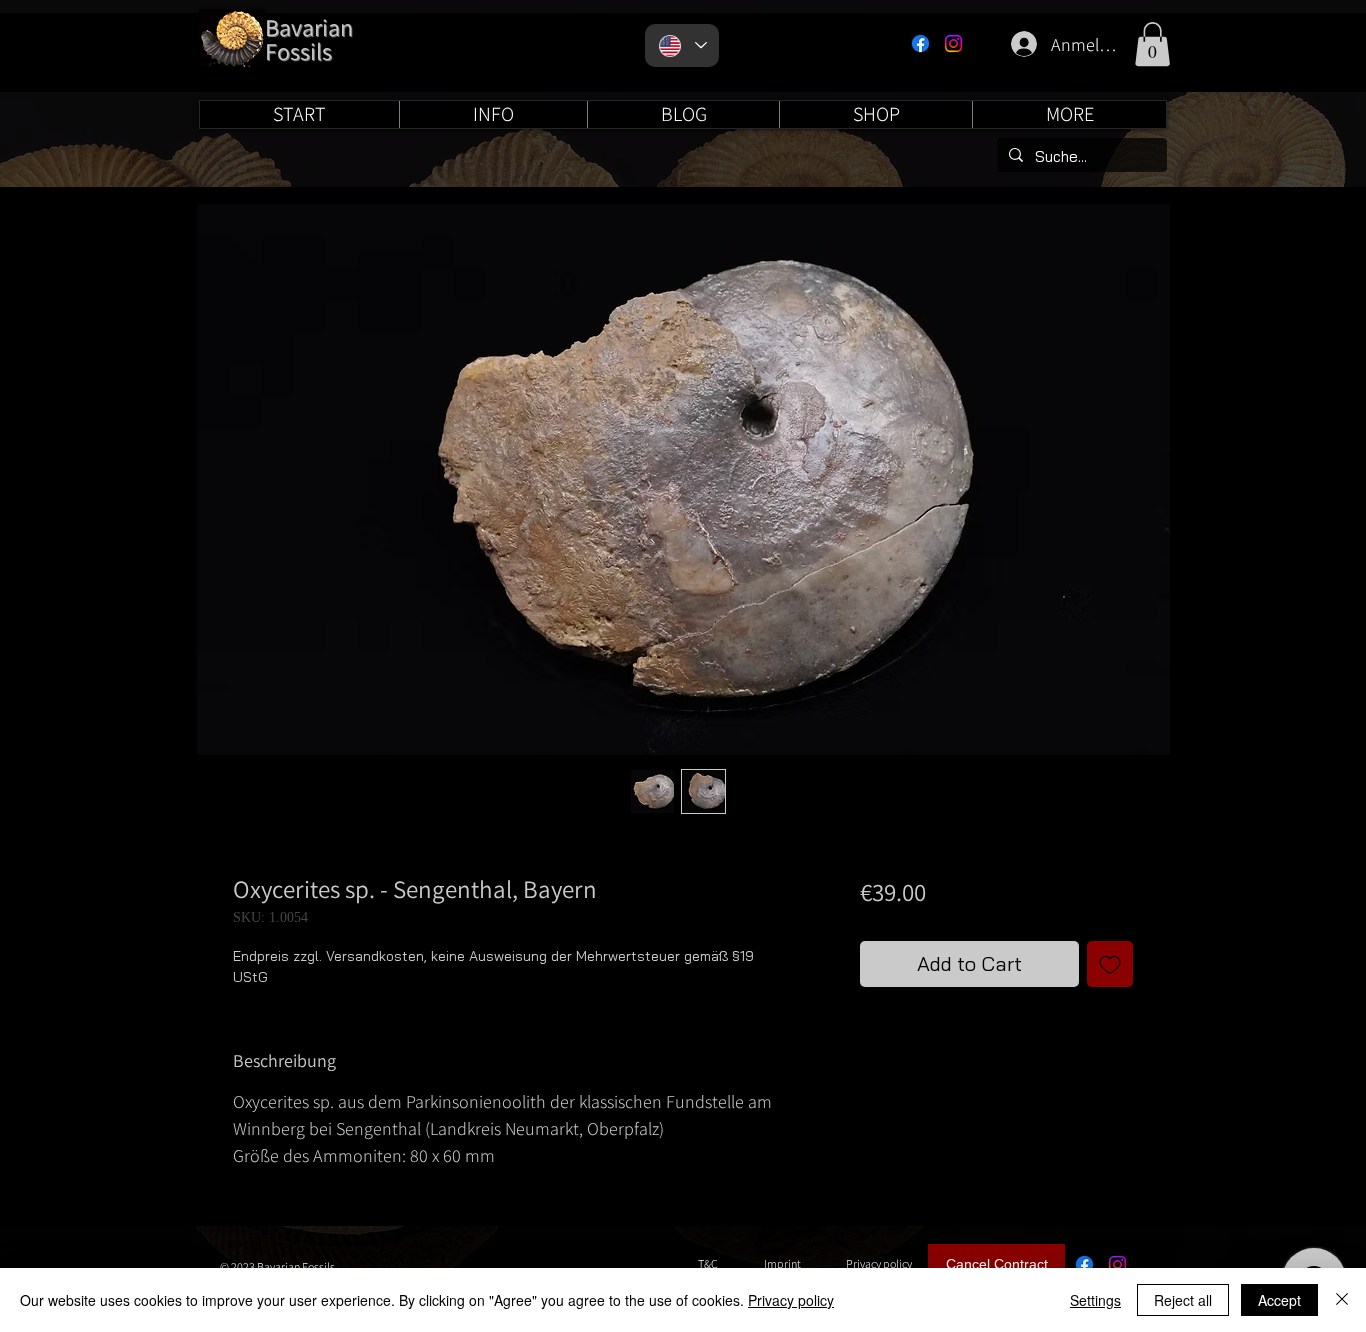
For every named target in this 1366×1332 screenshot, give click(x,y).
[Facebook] (920, 43)
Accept (1279, 1300)
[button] (1152, 44)
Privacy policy (791, 1300)
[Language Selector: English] (682, 45)
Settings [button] (1095, 1300)
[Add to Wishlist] (1110, 964)
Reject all (1183, 1300)
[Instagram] (953, 43)
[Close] (1342, 1300)
